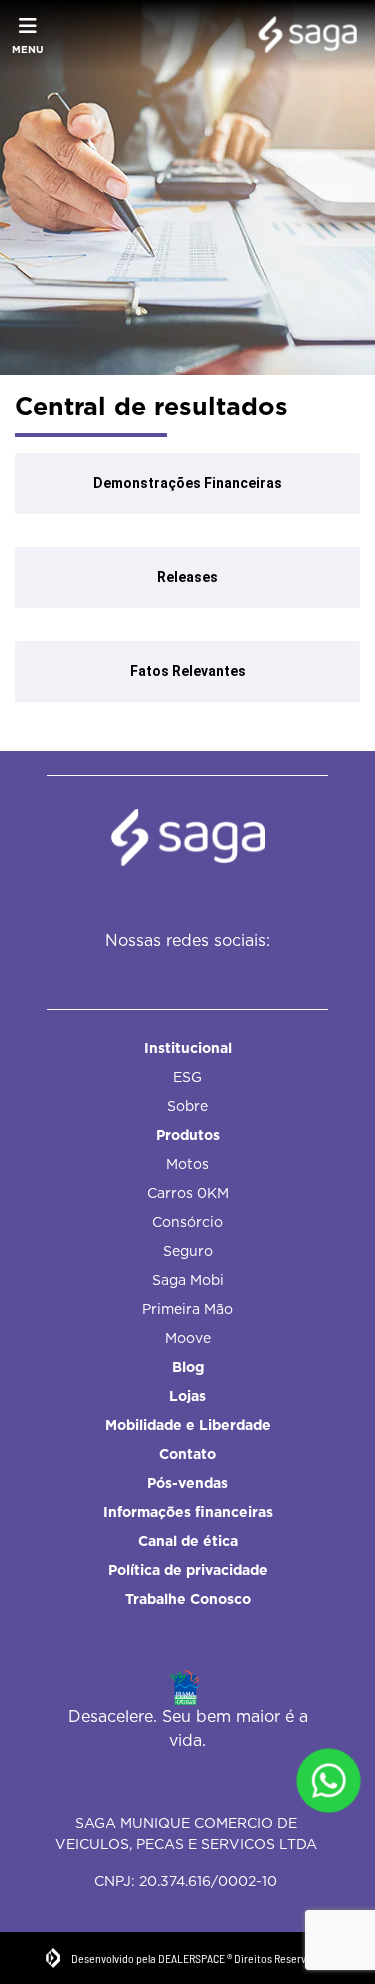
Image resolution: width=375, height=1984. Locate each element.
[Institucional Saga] (302, 36)
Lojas (187, 1396)
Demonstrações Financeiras (187, 483)
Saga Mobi (188, 1280)
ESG (187, 1077)
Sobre (187, 1106)
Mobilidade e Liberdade (188, 1425)
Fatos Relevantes (188, 671)
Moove (188, 1338)
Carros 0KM (188, 1193)
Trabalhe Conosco (188, 1599)
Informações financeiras (188, 1512)
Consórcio (187, 1222)
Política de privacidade (188, 1570)
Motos (187, 1164)
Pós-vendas (187, 1483)
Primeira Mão (187, 1309)
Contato (187, 1454)
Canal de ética (188, 1541)
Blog (188, 1367)
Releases (187, 577)
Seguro (188, 1251)
